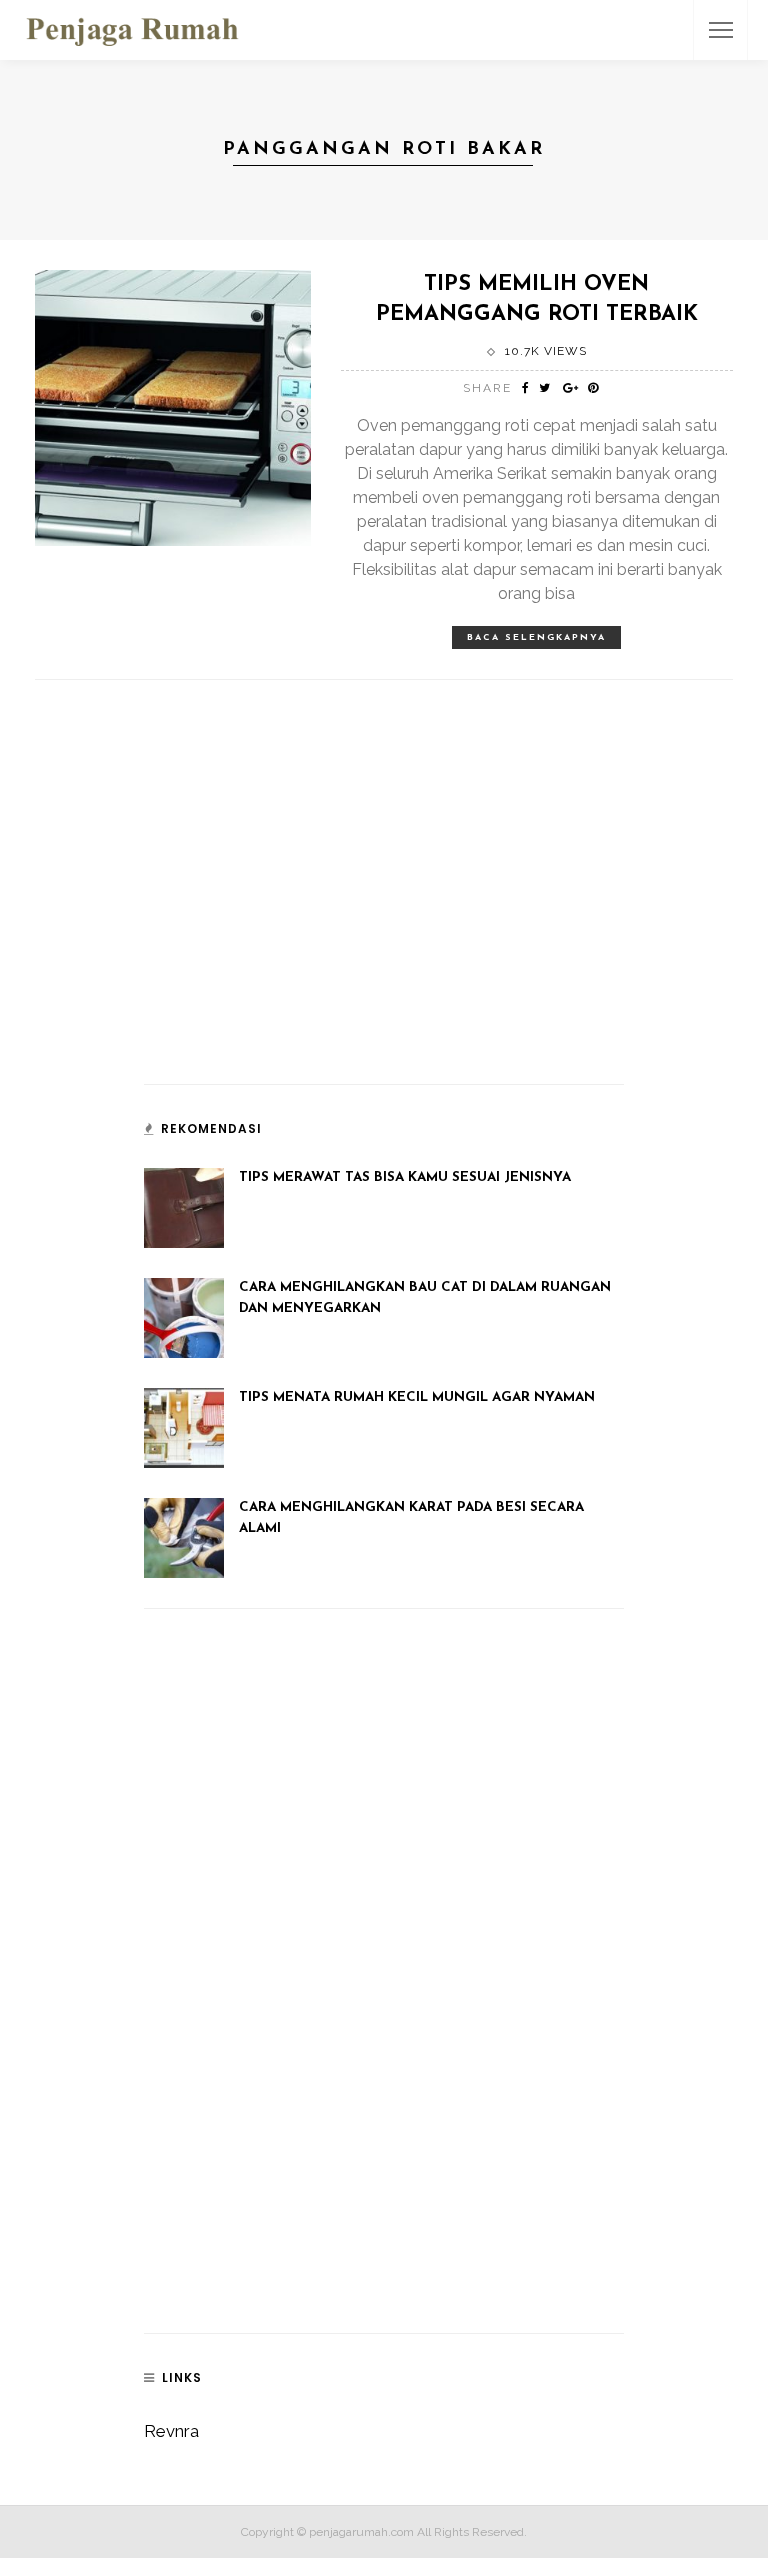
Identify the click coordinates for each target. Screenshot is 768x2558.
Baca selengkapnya (536, 637)
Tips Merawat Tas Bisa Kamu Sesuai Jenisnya (405, 1177)
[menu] (721, 30)
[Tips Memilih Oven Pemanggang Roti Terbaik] (173, 406)
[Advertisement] (294, 921)
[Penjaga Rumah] (132, 28)
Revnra (171, 2431)
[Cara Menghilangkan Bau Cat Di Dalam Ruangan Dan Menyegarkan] (184, 1317)
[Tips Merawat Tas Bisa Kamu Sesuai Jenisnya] (184, 1207)
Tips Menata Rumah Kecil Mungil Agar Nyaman (417, 1397)
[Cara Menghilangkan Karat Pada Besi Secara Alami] (184, 1537)
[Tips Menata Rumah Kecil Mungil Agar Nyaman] (184, 1427)
